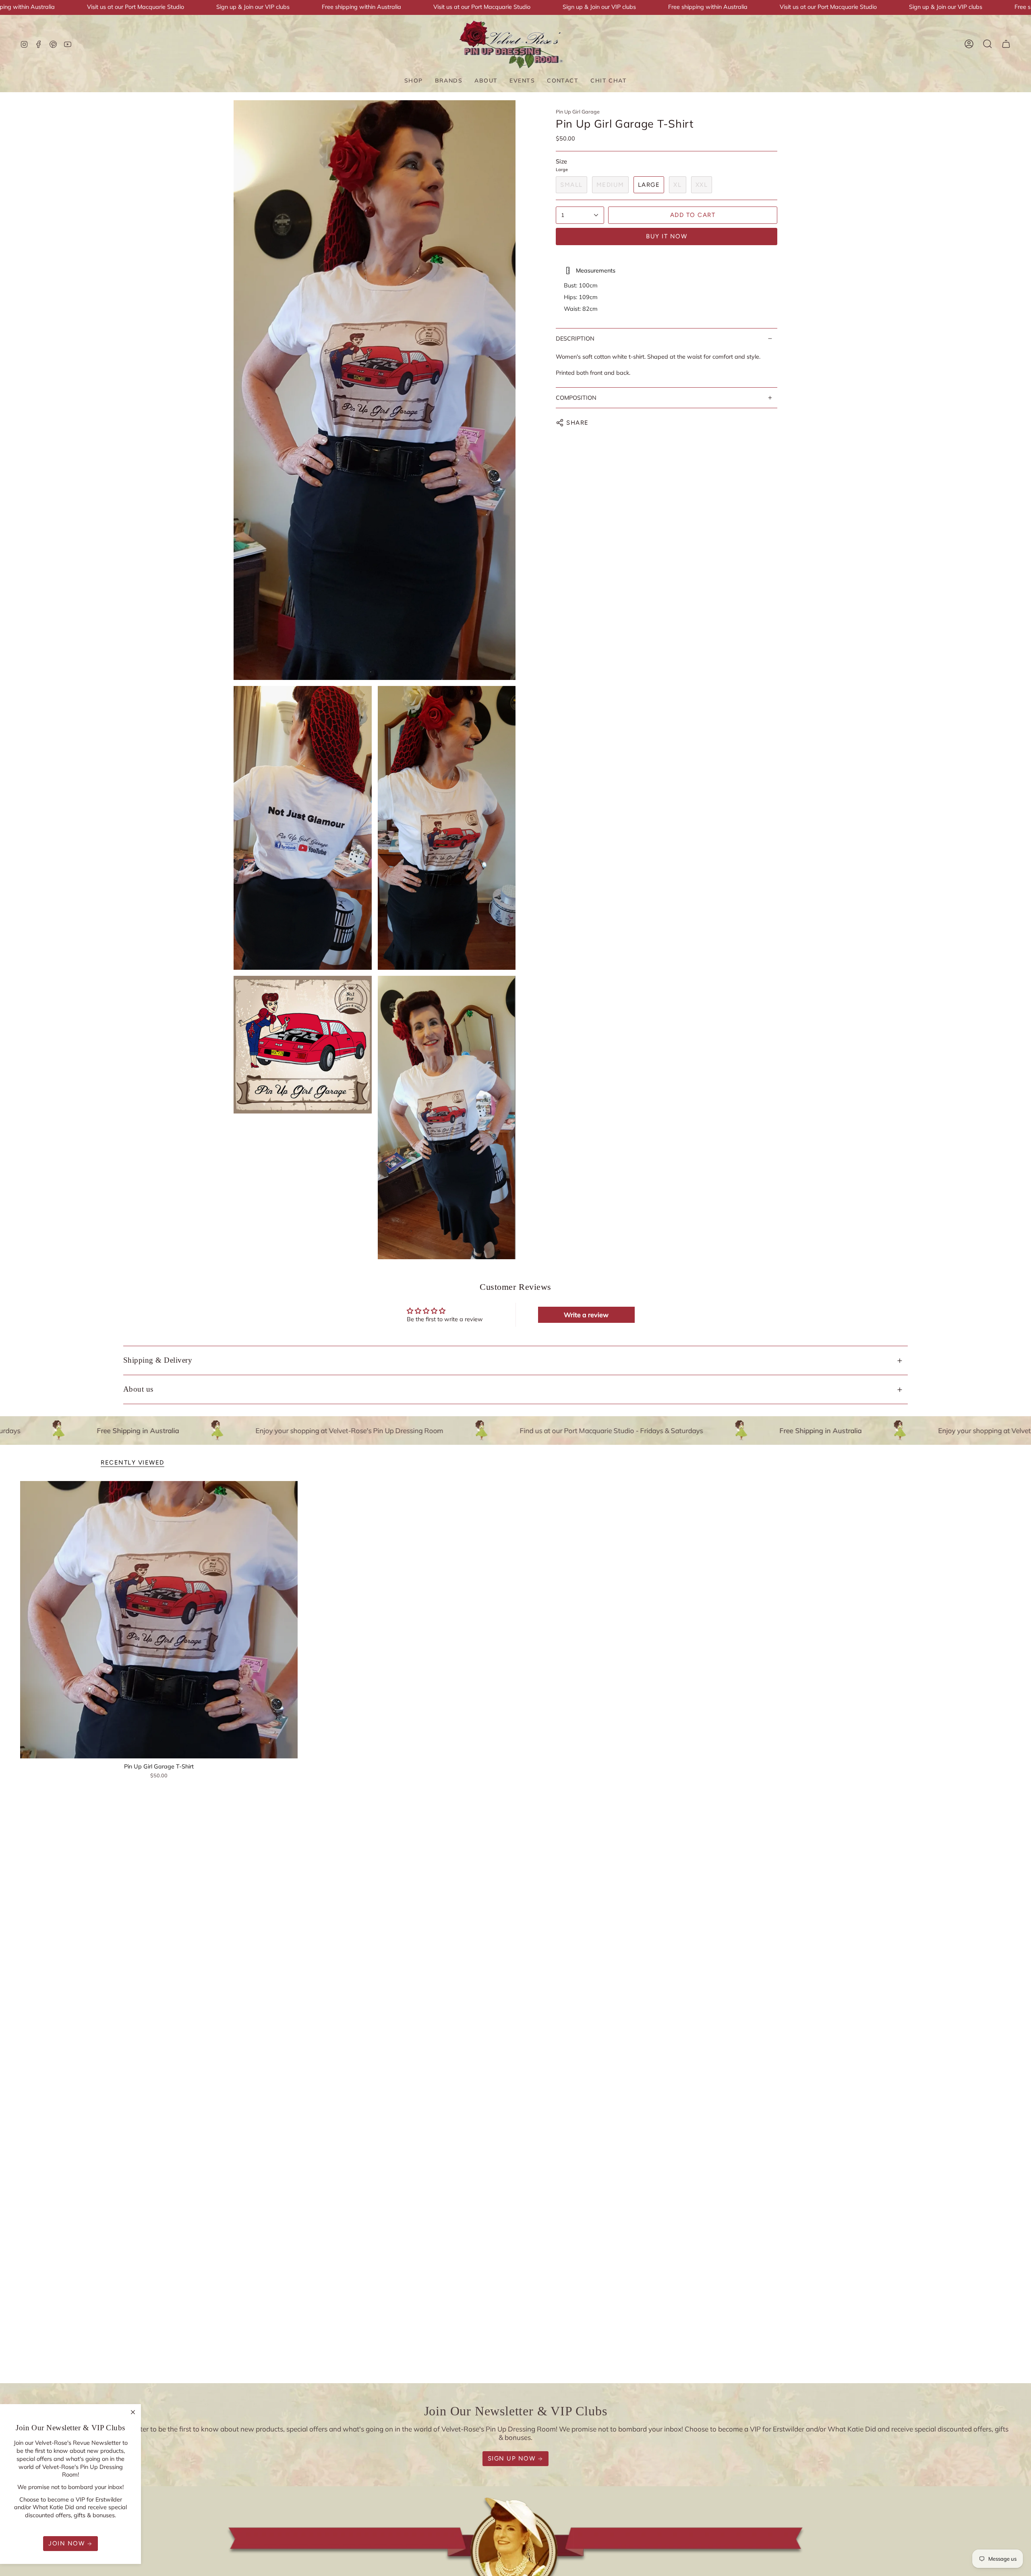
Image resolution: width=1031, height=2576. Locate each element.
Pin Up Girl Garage (578, 112)
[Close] (133, 2412)
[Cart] (1006, 44)
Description (575, 339)
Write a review (586, 1315)
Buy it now (667, 236)
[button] (414, 81)
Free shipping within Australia (361, 7)
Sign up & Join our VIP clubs (253, 7)
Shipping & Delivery (158, 1360)
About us (138, 1389)
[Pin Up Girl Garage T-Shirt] (159, 1620)
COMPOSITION (576, 398)
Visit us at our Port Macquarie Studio (136, 7)
